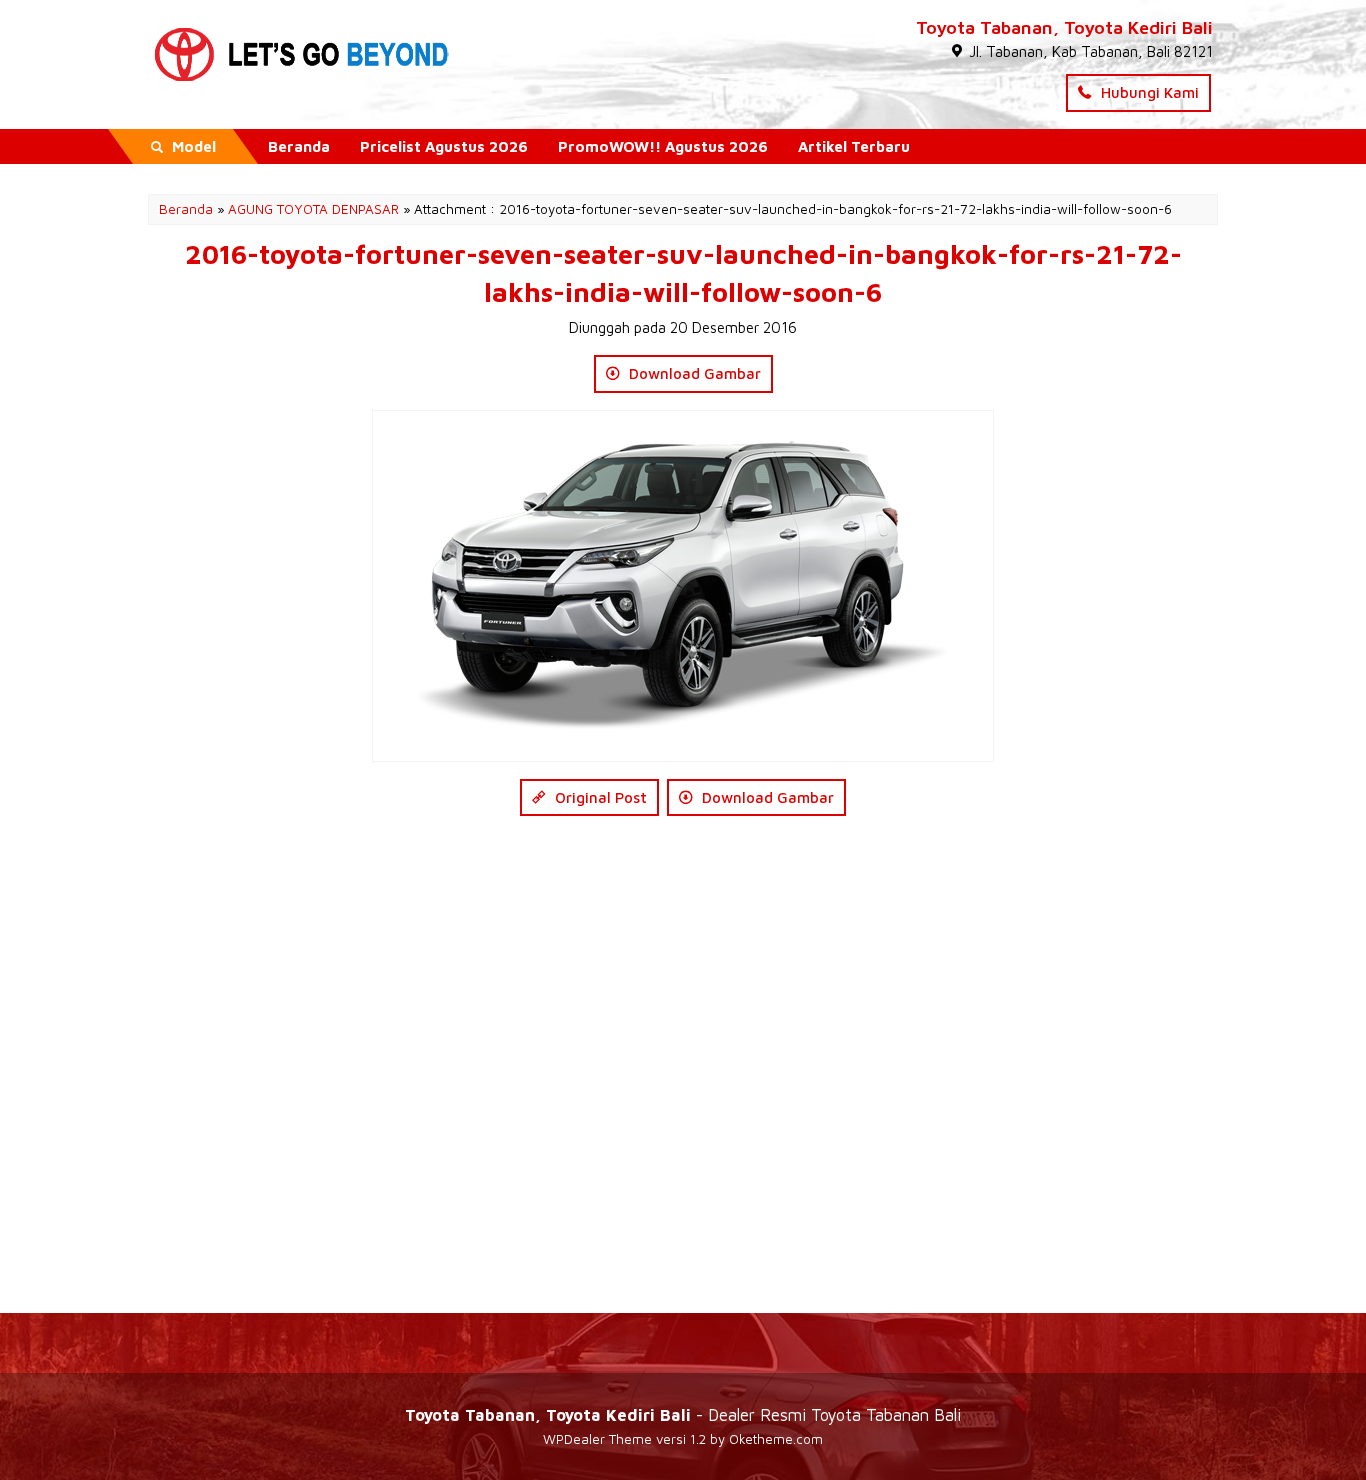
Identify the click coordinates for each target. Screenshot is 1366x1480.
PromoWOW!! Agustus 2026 (663, 146)
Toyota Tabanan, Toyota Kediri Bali (1064, 27)
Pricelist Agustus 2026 (444, 146)
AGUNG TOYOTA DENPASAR (313, 209)
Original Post (599, 797)
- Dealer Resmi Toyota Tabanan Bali (683, 1414)
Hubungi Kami (1148, 92)
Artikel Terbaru (854, 146)
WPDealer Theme (597, 1439)
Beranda (299, 146)
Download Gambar (693, 373)
